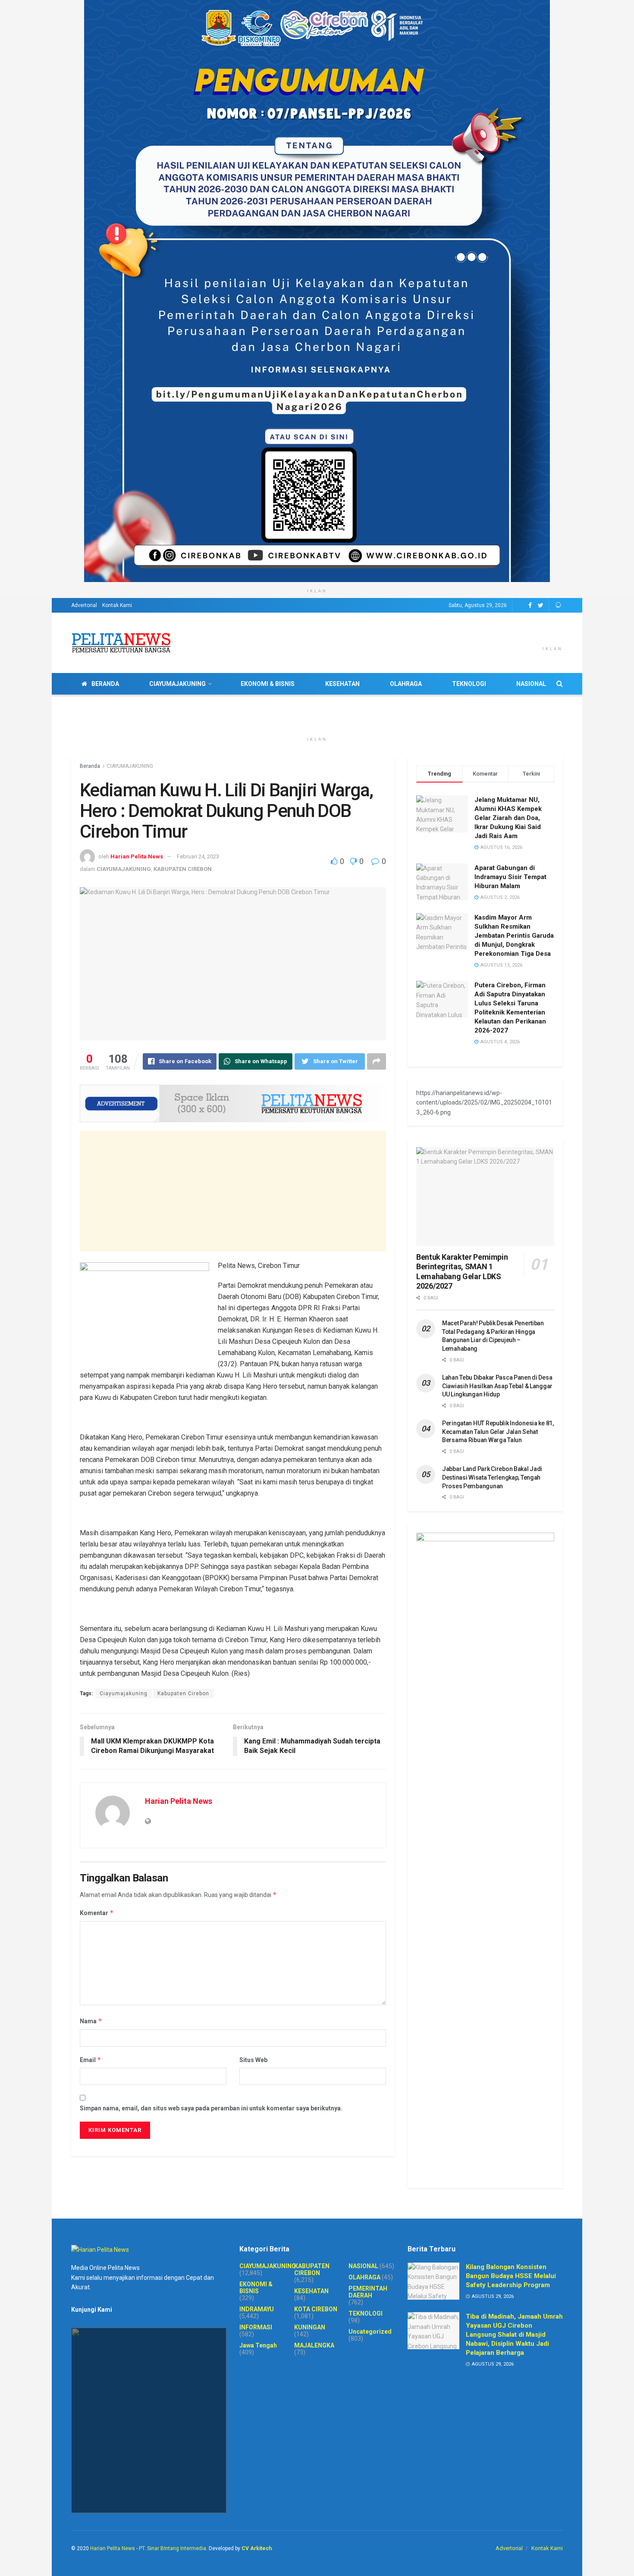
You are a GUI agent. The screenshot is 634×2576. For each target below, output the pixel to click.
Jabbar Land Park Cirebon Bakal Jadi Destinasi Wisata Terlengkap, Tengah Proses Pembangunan (492, 1477)
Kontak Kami (117, 605)
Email (91, 2060)
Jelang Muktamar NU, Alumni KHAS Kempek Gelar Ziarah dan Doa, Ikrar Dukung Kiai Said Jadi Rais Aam (508, 818)
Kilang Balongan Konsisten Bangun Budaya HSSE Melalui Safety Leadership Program (511, 2276)
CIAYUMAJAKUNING (177, 684)
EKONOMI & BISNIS (268, 684)
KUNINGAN (310, 2327)
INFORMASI (256, 2327)
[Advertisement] (233, 1191)
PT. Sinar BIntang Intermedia (173, 2548)
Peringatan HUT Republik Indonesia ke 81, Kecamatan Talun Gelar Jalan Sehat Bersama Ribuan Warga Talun (498, 1432)
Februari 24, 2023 (198, 856)
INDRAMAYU (257, 2309)
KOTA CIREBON (316, 2309)
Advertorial (84, 605)
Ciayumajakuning (124, 1693)
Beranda (90, 766)
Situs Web (253, 2060)
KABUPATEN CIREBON (183, 869)
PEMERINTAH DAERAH (368, 2292)
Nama (91, 2021)
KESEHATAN (342, 684)
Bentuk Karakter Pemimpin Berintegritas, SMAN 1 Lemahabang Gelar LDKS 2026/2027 (462, 1272)
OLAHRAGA (406, 684)
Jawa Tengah (258, 2345)
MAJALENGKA (314, 2345)
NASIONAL (531, 684)
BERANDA (105, 684)
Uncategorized (370, 2332)
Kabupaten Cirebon (183, 1693)
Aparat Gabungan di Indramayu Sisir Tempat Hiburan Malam (510, 877)
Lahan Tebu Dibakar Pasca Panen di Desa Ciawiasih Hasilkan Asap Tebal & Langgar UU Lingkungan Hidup (497, 1386)
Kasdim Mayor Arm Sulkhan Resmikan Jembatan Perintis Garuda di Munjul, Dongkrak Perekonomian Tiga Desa (514, 936)
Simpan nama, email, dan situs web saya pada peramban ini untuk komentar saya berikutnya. (211, 2108)
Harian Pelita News (137, 856)
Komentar (97, 1913)
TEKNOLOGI (469, 684)
